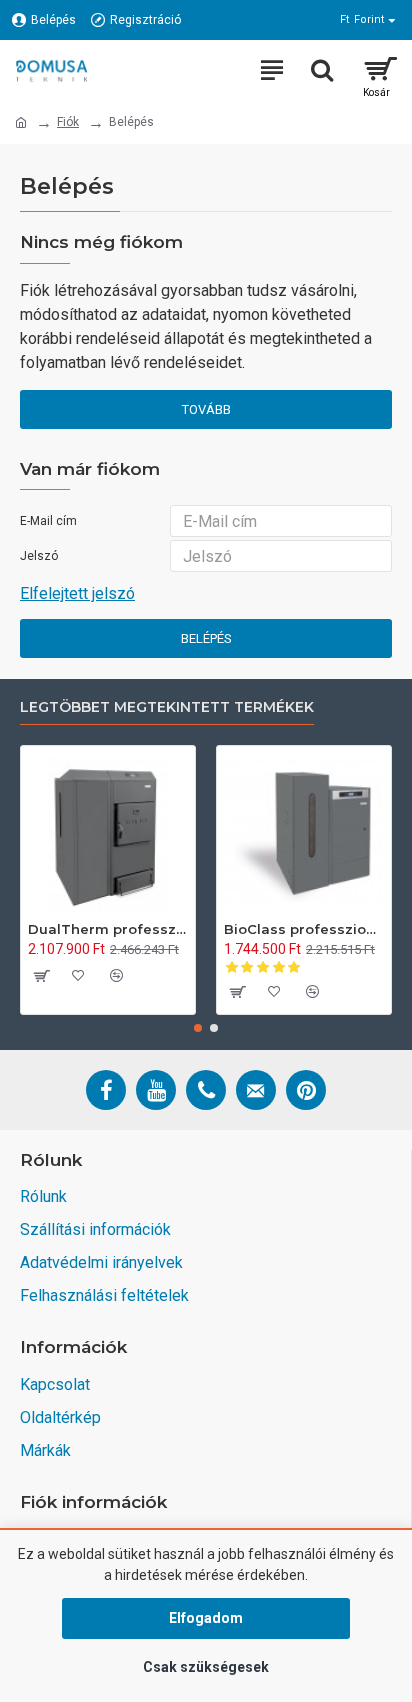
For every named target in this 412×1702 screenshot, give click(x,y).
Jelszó (39, 556)
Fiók (68, 122)
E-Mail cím (48, 521)
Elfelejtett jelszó (77, 593)
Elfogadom (206, 1618)
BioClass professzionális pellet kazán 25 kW (304, 929)
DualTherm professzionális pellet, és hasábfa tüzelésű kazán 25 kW (108, 929)
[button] (198, 1028)
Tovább (206, 409)
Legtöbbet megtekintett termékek (167, 707)
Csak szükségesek (206, 1667)
